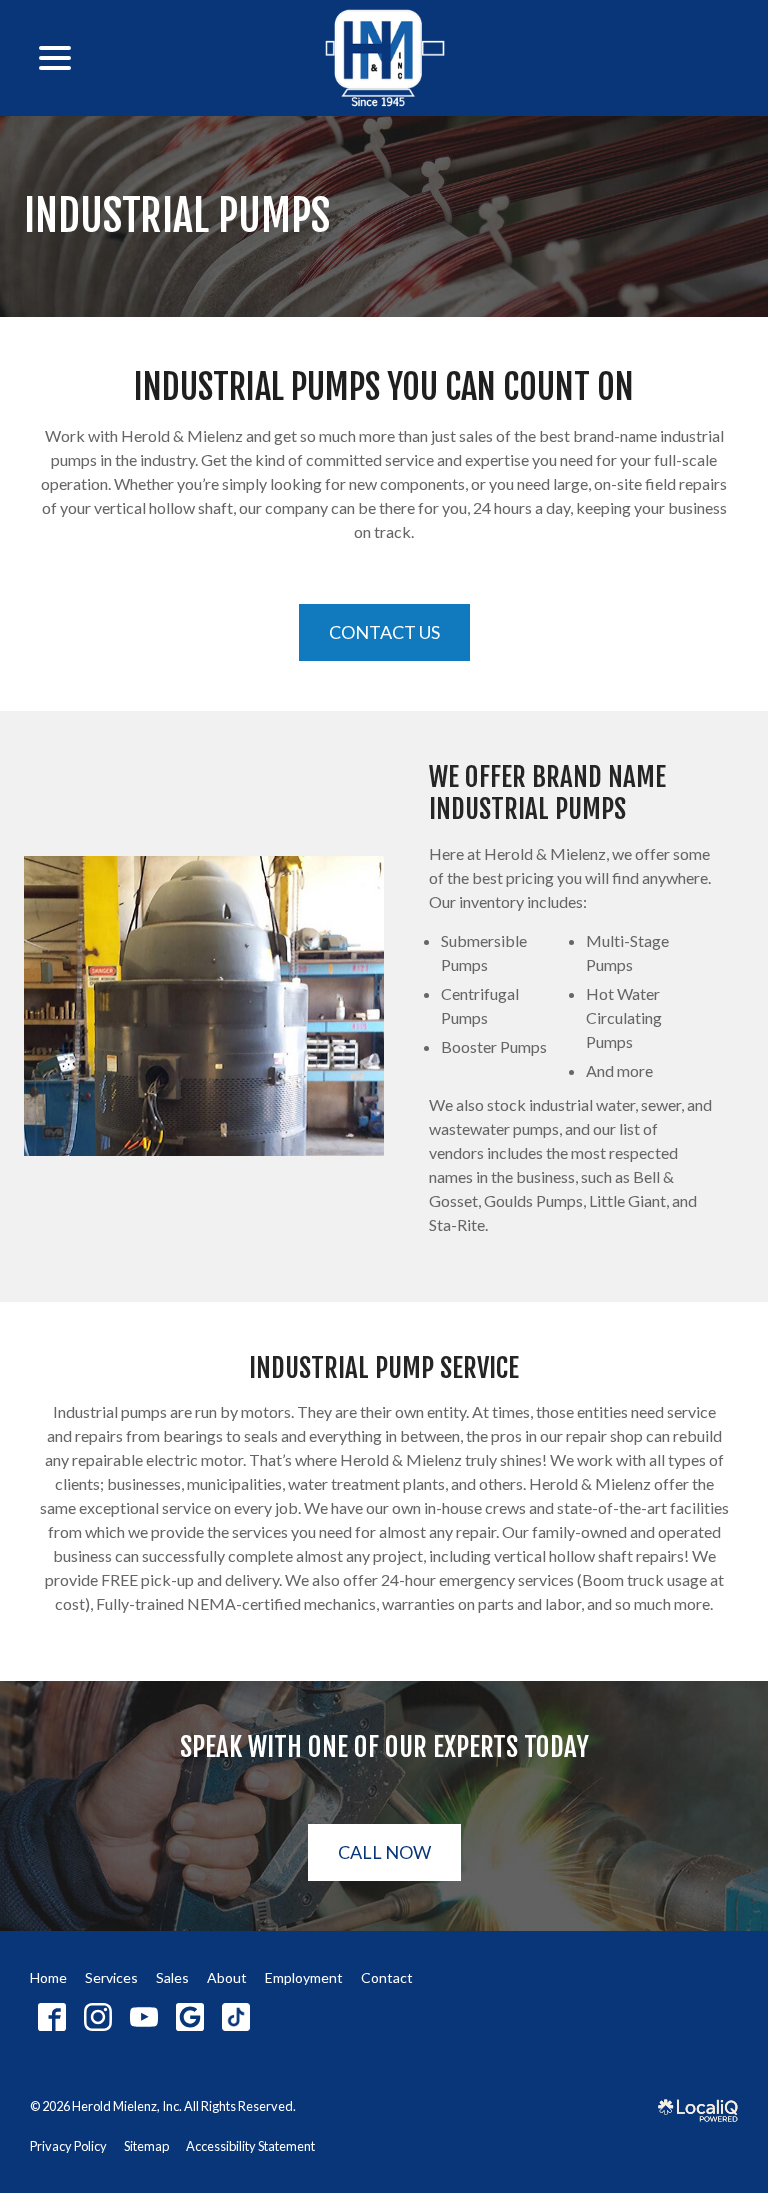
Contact (387, 1977)
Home (48, 1977)
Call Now (384, 1852)
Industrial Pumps (177, 216)
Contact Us (384, 632)
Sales (172, 1977)
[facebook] (51, 2016)
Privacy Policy (68, 2146)
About (227, 1977)
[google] (189, 2016)
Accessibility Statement (250, 2146)
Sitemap (146, 2146)
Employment (304, 1977)
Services (111, 1977)
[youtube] (143, 2016)
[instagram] (97, 2016)
